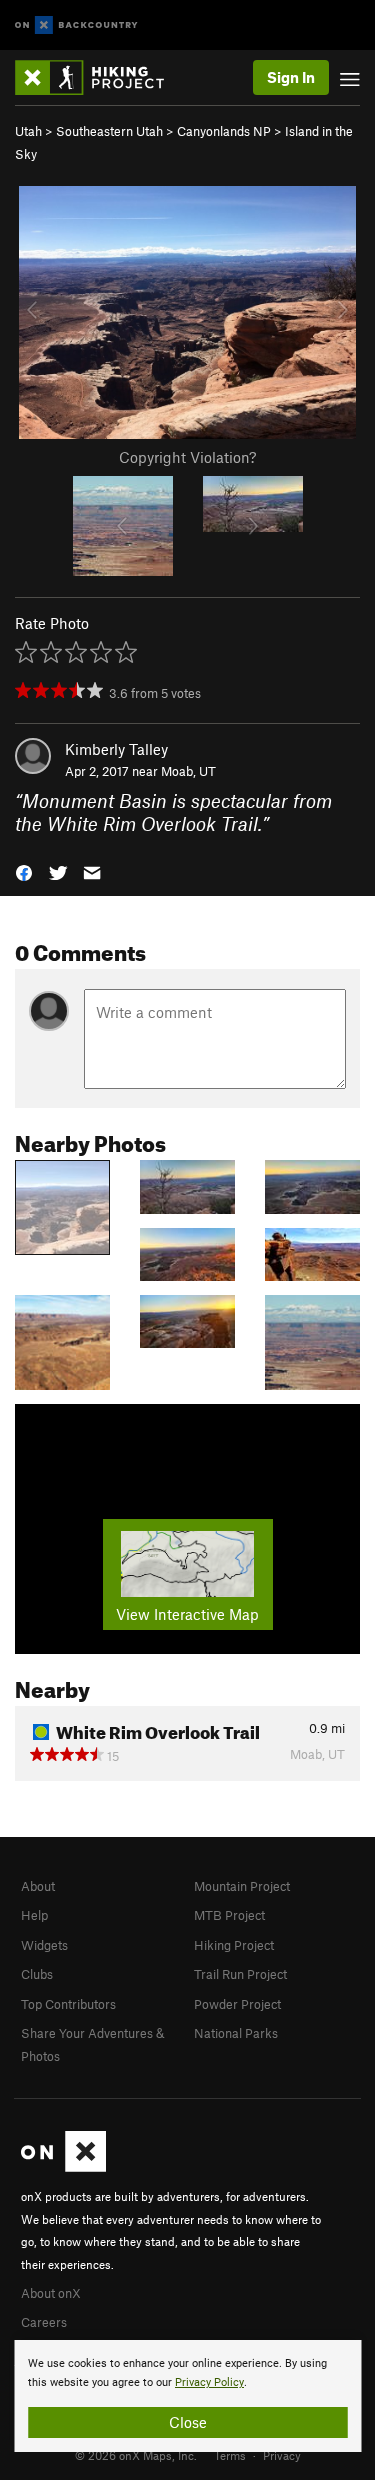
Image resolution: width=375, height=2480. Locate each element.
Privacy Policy (209, 2382)
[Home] (99, 77)
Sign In (291, 77)
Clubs (37, 1974)
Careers (44, 2322)
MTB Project (229, 1915)
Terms (230, 2455)
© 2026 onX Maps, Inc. (136, 2455)
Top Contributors (68, 2004)
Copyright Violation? (187, 457)
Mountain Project (242, 1886)
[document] (187, 2396)
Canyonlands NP (224, 131)
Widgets (44, 1945)
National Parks (236, 2033)
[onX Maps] (63, 2167)
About (38, 1886)
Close (188, 2422)
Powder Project (237, 2004)
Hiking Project (234, 1945)
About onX (51, 2293)
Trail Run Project (240, 1974)
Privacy (282, 2455)
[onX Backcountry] (76, 25)
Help (34, 1915)
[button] (24, 870)
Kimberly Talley (116, 749)
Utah (28, 131)
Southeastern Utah (109, 131)
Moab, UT (188, 771)
